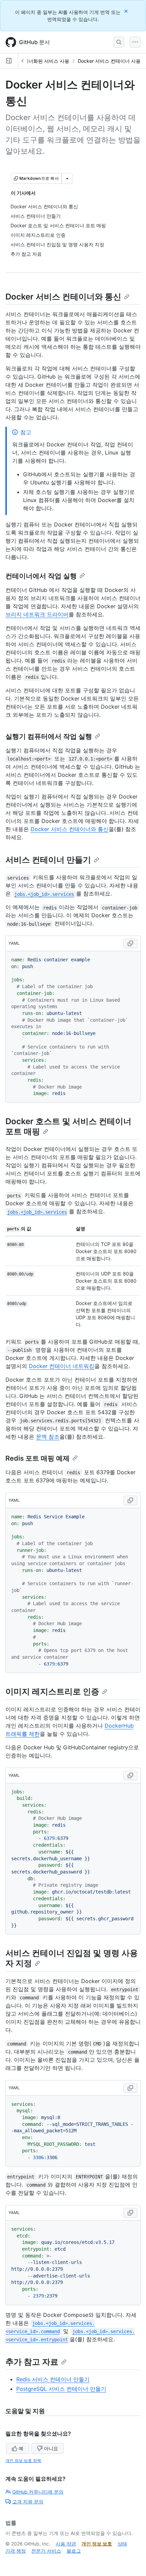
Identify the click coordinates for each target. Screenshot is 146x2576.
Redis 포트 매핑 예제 (38, 1458)
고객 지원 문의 (28, 2502)
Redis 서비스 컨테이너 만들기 (53, 2379)
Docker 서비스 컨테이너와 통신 (63, 297)
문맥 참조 (48, 1437)
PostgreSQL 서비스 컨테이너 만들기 (61, 2389)
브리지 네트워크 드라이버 (37, 614)
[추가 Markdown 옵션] (67, 178)
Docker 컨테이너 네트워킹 (62, 1366)
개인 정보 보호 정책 (23, 2460)
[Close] (127, 11)
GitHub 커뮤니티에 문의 (38, 2492)
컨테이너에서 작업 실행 (41, 576)
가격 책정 (16, 2551)
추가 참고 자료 (32, 2362)
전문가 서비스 (46, 2551)
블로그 (74, 2551)
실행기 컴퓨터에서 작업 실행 (49, 736)
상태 (122, 2544)
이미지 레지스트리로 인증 (52, 1691)
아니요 (51, 2448)
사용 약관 (66, 2544)
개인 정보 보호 (97, 2544)
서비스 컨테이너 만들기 (48, 860)
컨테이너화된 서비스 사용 (42, 61)
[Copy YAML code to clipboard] (130, 943)
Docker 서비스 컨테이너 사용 (109, 61)
